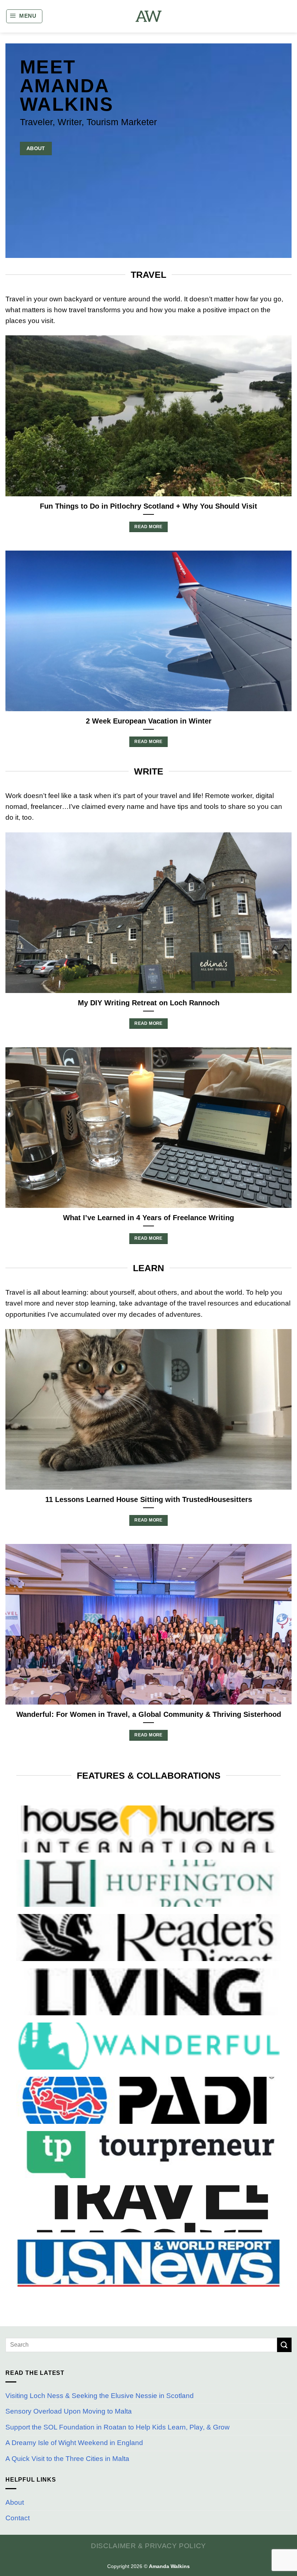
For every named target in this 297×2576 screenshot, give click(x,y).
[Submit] (284, 2345)
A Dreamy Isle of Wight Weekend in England (74, 2443)
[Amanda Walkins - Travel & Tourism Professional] (148, 16)
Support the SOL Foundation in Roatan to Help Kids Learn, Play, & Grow (118, 2427)
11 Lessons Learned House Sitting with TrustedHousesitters (149, 1499)
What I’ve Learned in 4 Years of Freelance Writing (148, 1218)
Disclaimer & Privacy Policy (148, 2546)
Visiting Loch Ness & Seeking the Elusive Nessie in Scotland (100, 2396)
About (15, 2502)
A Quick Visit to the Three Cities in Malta (67, 2459)
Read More (148, 527)
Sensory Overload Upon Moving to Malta (69, 2411)
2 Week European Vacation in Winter (149, 721)
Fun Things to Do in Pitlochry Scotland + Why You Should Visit (148, 506)
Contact (18, 2518)
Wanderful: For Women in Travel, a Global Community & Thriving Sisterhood (149, 1714)
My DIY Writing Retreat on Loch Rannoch (149, 1003)
